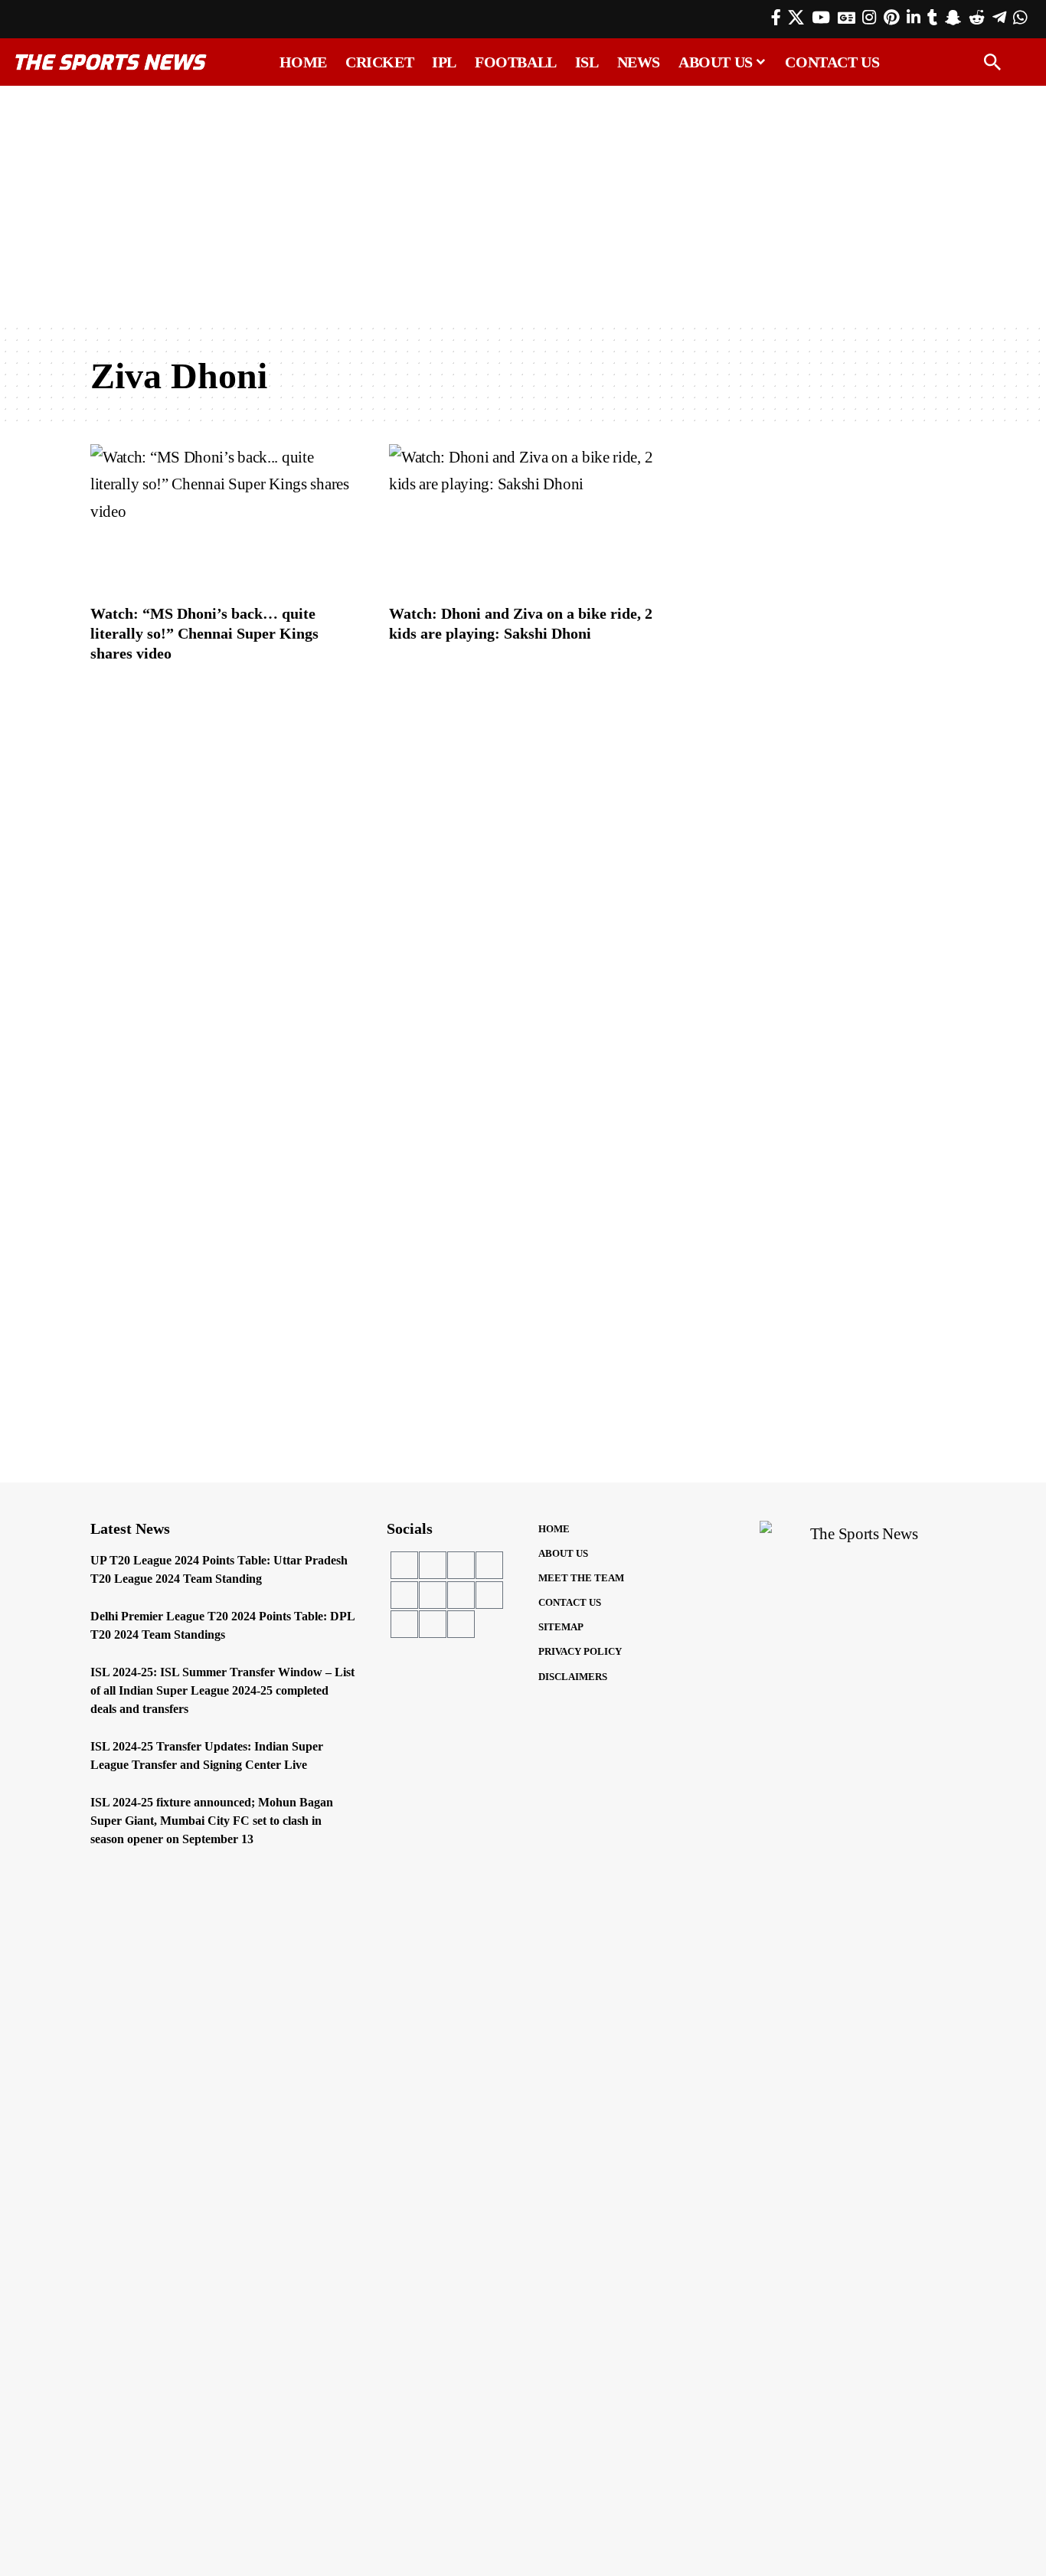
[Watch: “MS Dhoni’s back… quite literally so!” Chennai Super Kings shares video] (224, 519)
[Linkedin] (433, 1595)
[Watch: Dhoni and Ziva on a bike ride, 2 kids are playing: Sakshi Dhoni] (523, 519)
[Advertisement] (523, 204)
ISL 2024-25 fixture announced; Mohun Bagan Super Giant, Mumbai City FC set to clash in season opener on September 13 (212, 1821)
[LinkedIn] (914, 18)
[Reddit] (977, 18)
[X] (796, 18)
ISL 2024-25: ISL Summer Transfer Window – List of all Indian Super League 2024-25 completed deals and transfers (222, 1690)
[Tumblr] (932, 18)
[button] (992, 62)
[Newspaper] (461, 1624)
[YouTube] (821, 18)
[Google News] (847, 18)
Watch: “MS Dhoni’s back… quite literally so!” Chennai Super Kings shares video (204, 633)
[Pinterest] (891, 18)
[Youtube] (461, 1565)
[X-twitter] (433, 1565)
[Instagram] (869, 18)
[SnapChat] (953, 18)
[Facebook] (776, 18)
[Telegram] (999, 18)
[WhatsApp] (1020, 18)
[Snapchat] (489, 1595)
